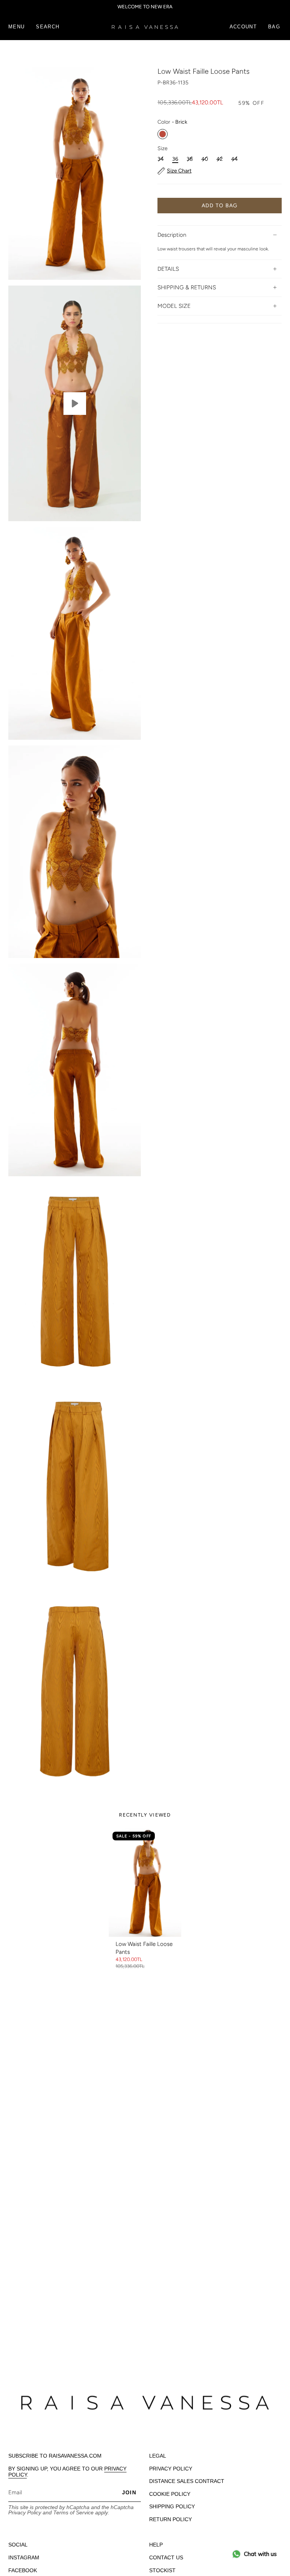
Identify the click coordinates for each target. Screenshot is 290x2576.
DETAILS (168, 269)
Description (172, 235)
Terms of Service (73, 2512)
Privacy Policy (25, 2512)
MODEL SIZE (174, 306)
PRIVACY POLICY (171, 2469)
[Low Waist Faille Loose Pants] (145, 1882)
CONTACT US (166, 2557)
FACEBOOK (23, 2570)
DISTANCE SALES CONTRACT (187, 2481)
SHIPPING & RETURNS (187, 287)
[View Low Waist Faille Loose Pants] (75, 403)
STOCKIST (162, 2570)
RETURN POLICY (170, 2519)
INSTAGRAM (24, 2557)
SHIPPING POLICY (172, 2506)
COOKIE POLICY (170, 2494)
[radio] (163, 134)
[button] (48, 27)
